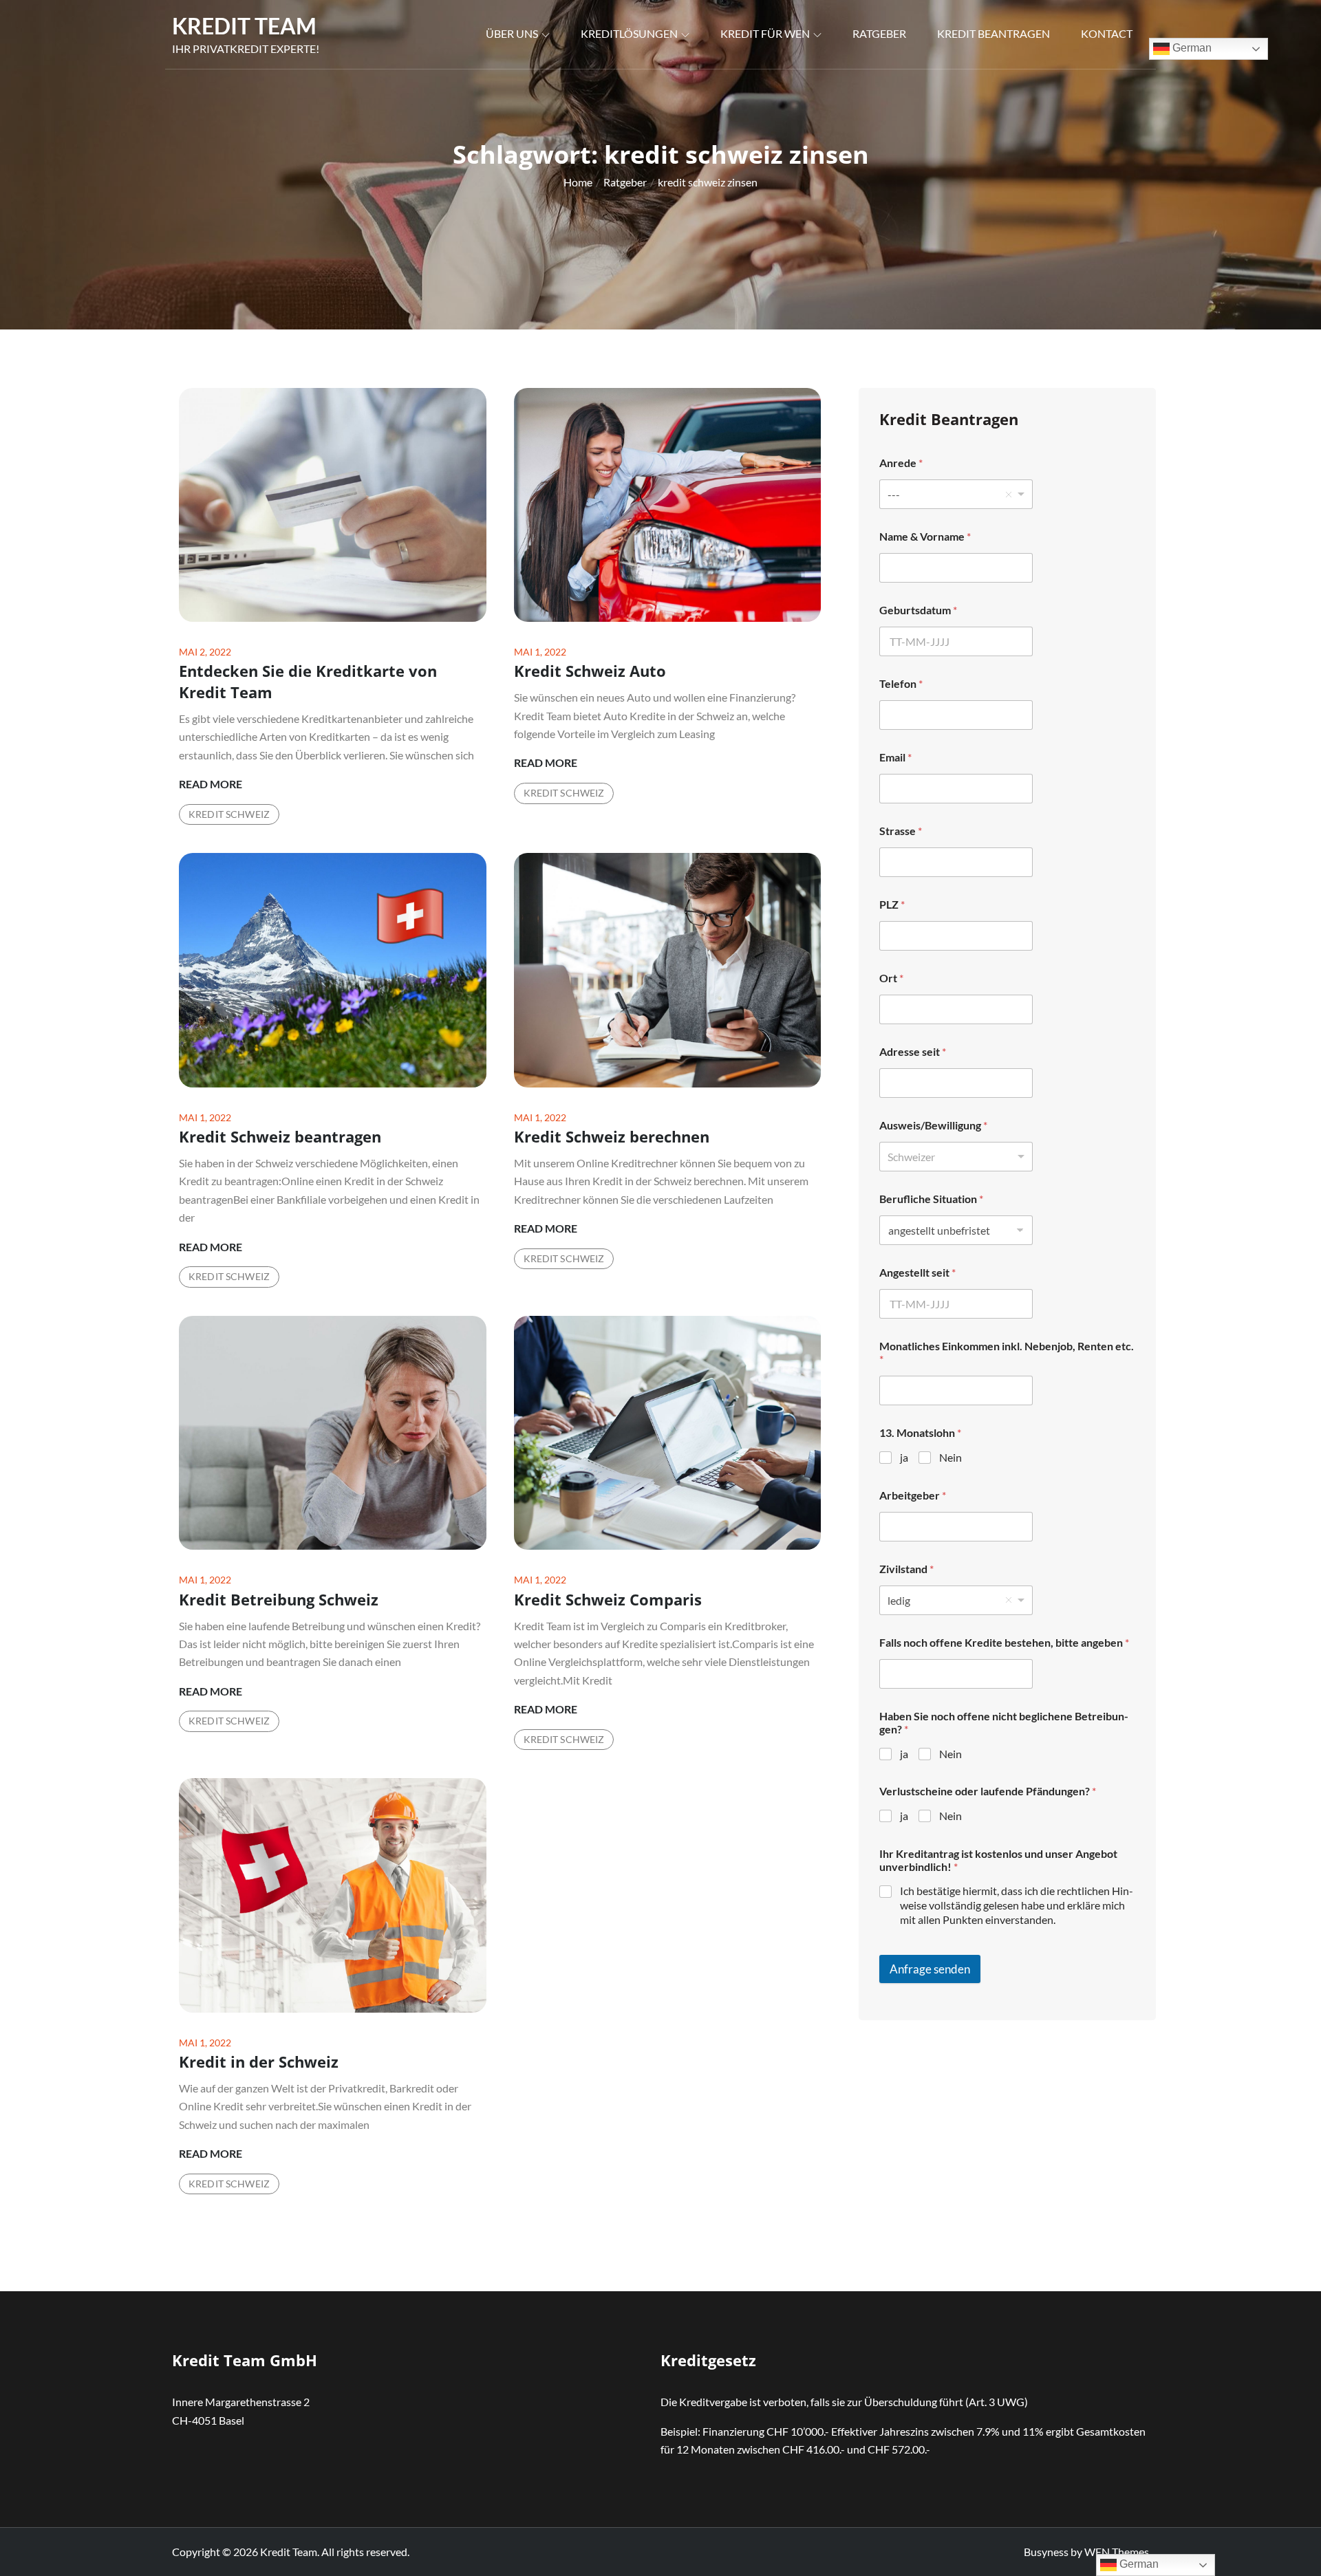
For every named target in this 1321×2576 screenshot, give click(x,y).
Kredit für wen (765, 33)
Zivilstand (906, 1569)
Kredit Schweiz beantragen (280, 1136)
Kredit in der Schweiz (259, 2061)
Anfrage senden (930, 1969)
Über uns (512, 33)
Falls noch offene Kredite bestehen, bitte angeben (1004, 1642)
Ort (891, 978)
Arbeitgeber (913, 1495)
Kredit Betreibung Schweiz (279, 1599)
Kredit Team (244, 26)
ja (904, 1457)
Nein (951, 1457)
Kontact (1107, 33)
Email (895, 757)
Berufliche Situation (931, 1199)
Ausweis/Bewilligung (933, 1125)
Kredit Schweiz (229, 814)
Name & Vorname (925, 536)
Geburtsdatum (918, 610)
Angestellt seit (917, 1272)
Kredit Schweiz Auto (590, 671)
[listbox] (956, 494)
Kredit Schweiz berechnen (612, 1136)
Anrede (901, 463)
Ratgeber (879, 33)
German (1191, 48)
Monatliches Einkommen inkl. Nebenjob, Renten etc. (1007, 1352)
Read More (211, 785)
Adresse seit (913, 1051)
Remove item (1009, 495)
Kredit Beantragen (994, 33)
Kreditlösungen (629, 33)
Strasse (901, 831)
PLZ (892, 904)
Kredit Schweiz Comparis (608, 1599)
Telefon (901, 683)
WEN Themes (1117, 2552)
